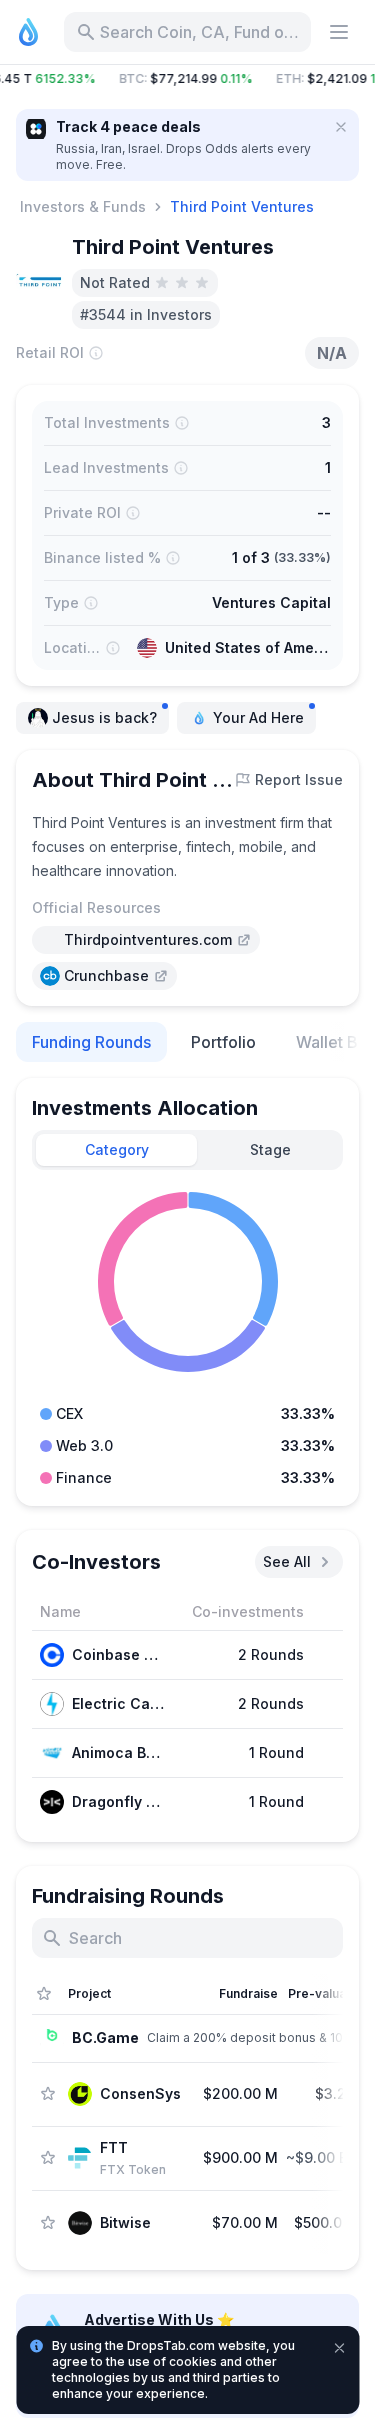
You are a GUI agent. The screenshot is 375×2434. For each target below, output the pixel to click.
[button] (187, 79)
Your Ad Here (258, 717)
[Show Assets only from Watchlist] (44, 1994)
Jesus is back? (104, 717)
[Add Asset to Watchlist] (48, 2094)
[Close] (341, 127)
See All (287, 1561)
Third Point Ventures (242, 206)
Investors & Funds (83, 206)
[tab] (116, 1150)
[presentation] (146, 940)
